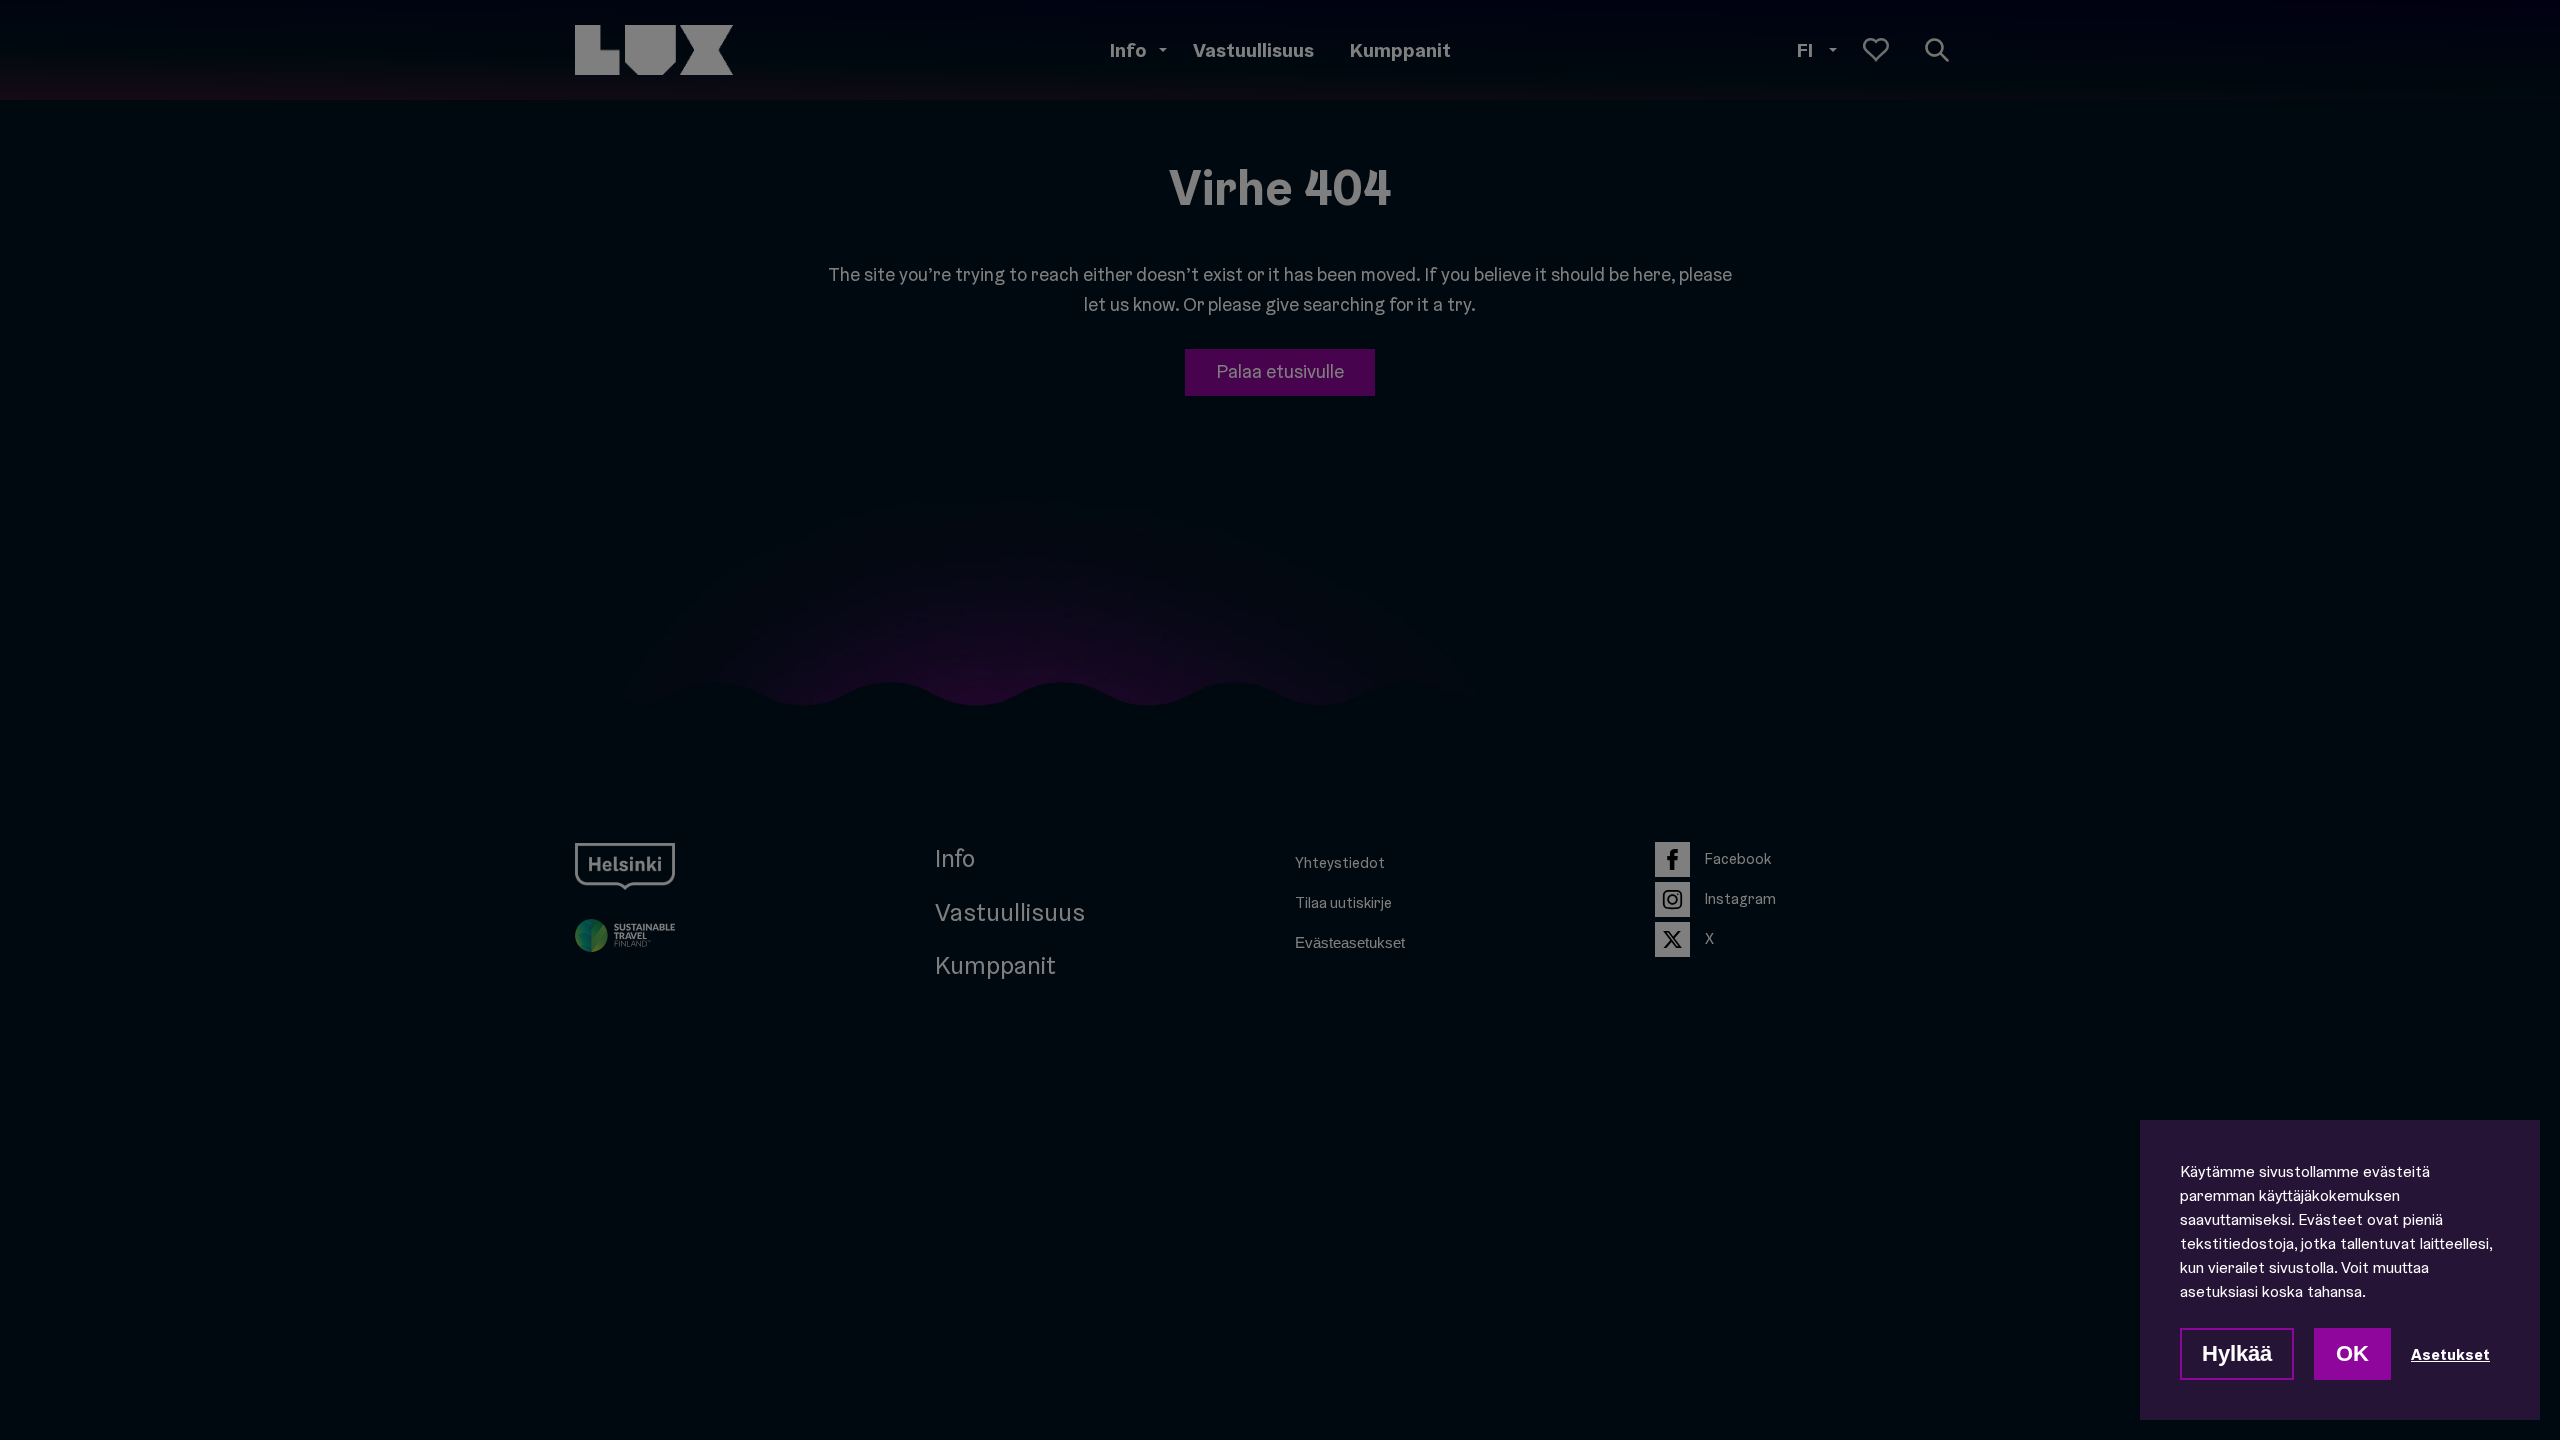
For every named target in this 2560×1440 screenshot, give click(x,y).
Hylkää (2237, 1353)
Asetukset (2450, 1354)
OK (2352, 1353)
